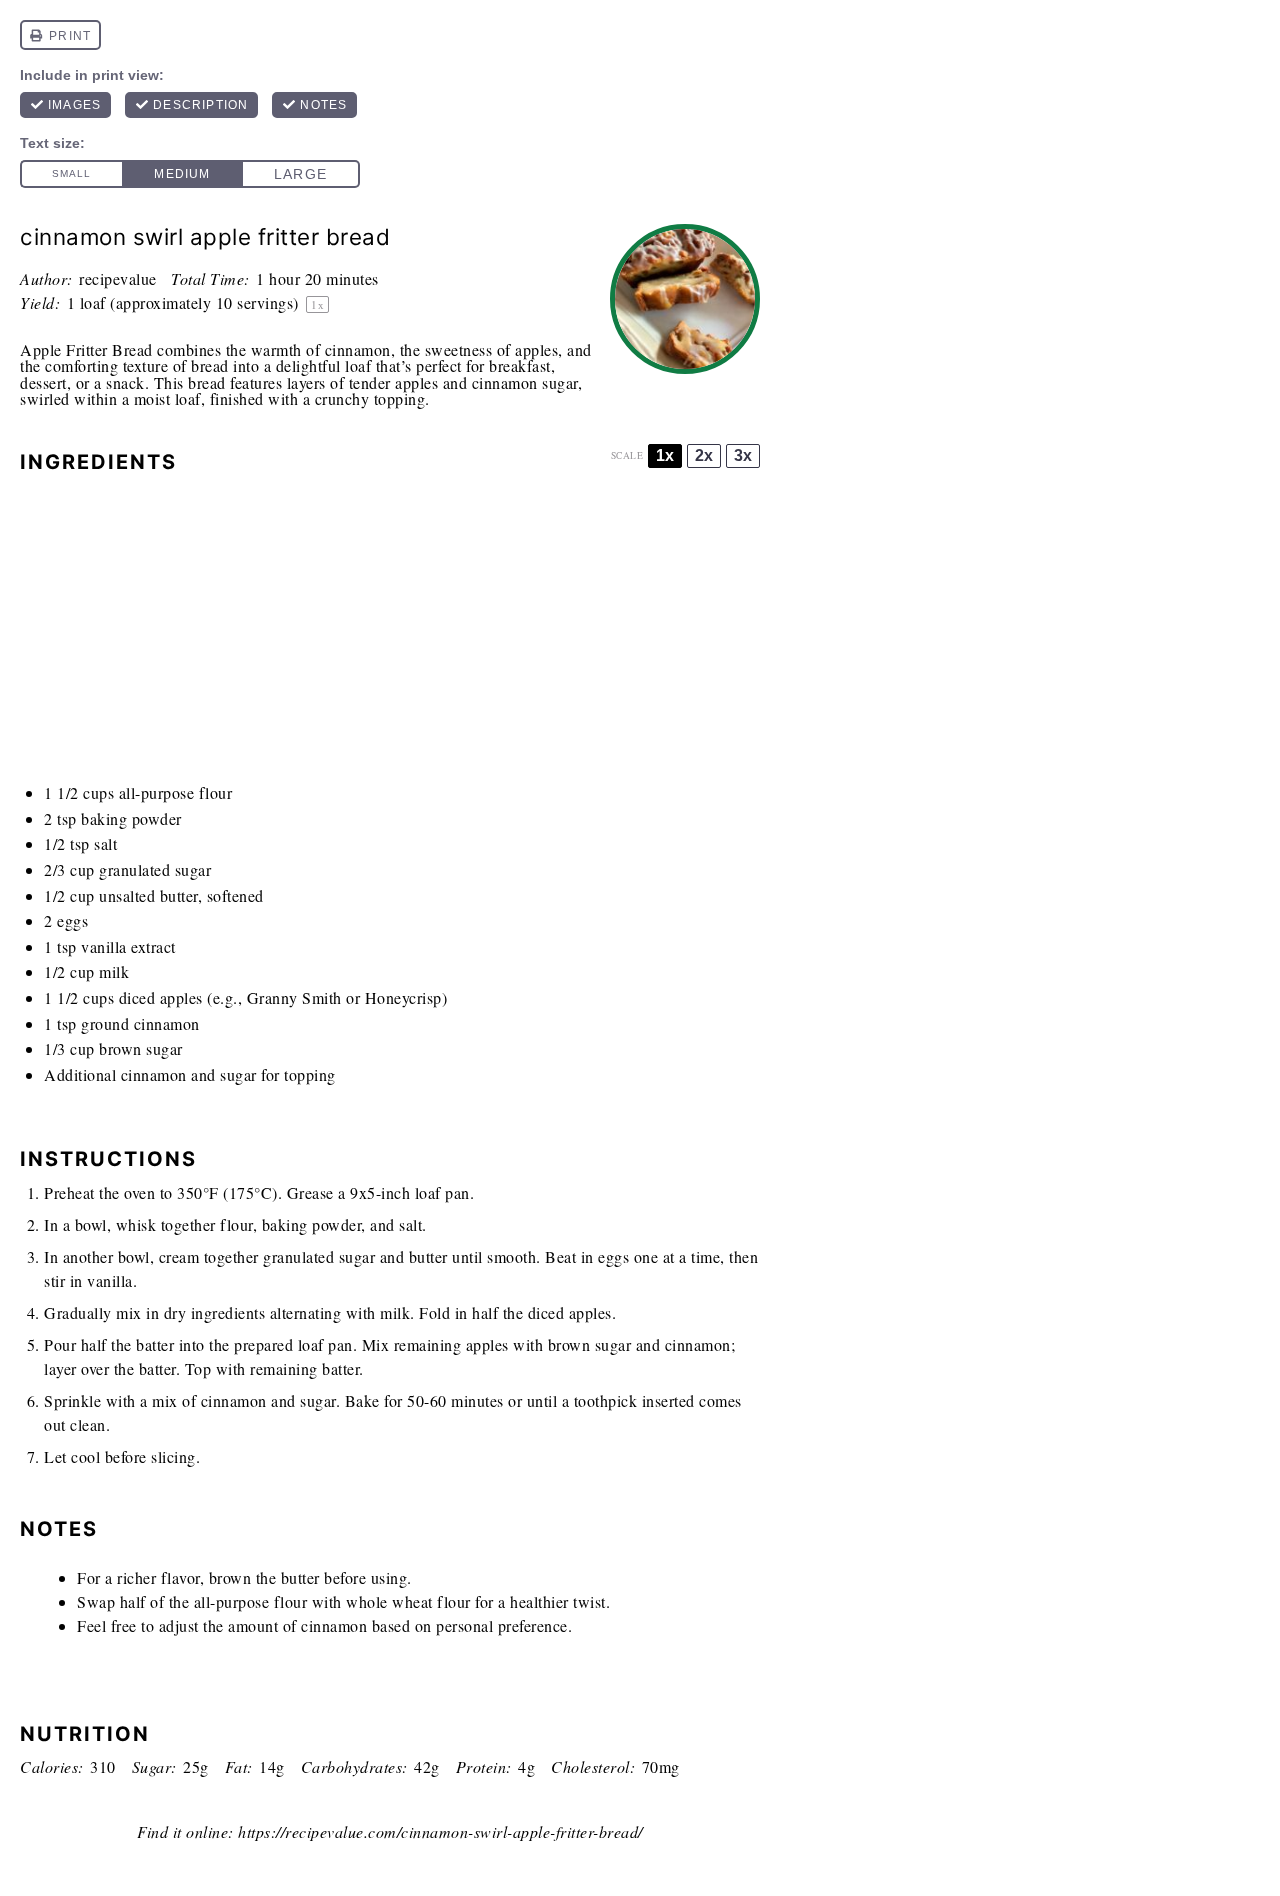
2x (704, 455)
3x (743, 455)
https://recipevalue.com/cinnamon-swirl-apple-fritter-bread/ (440, 1831)
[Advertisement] (390, 634)
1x (665, 455)
